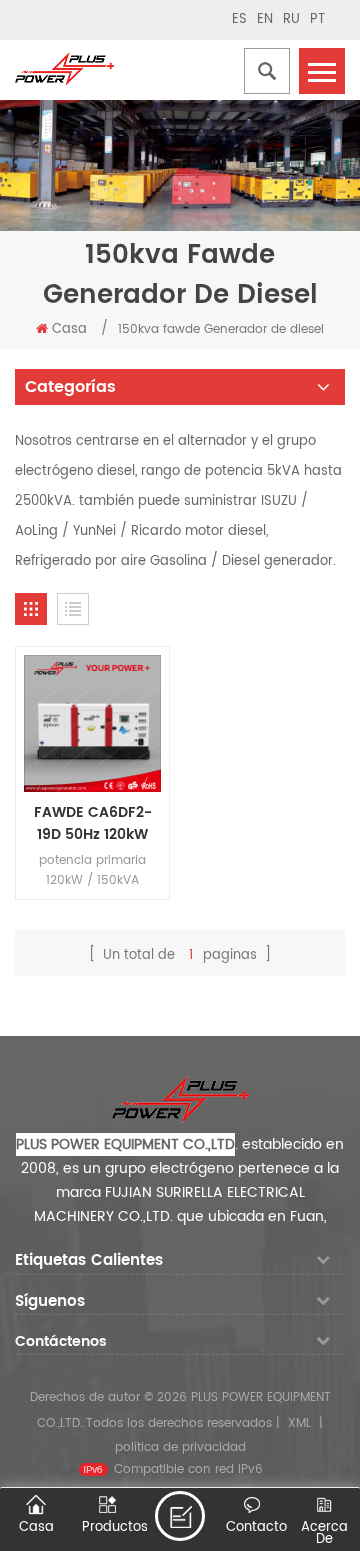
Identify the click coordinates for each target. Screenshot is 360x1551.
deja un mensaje (180, 1516)
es (239, 19)
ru (291, 19)
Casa (69, 329)
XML (299, 1423)
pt (317, 19)
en (265, 19)
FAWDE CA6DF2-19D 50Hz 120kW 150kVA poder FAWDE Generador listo (92, 824)
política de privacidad (180, 1447)
